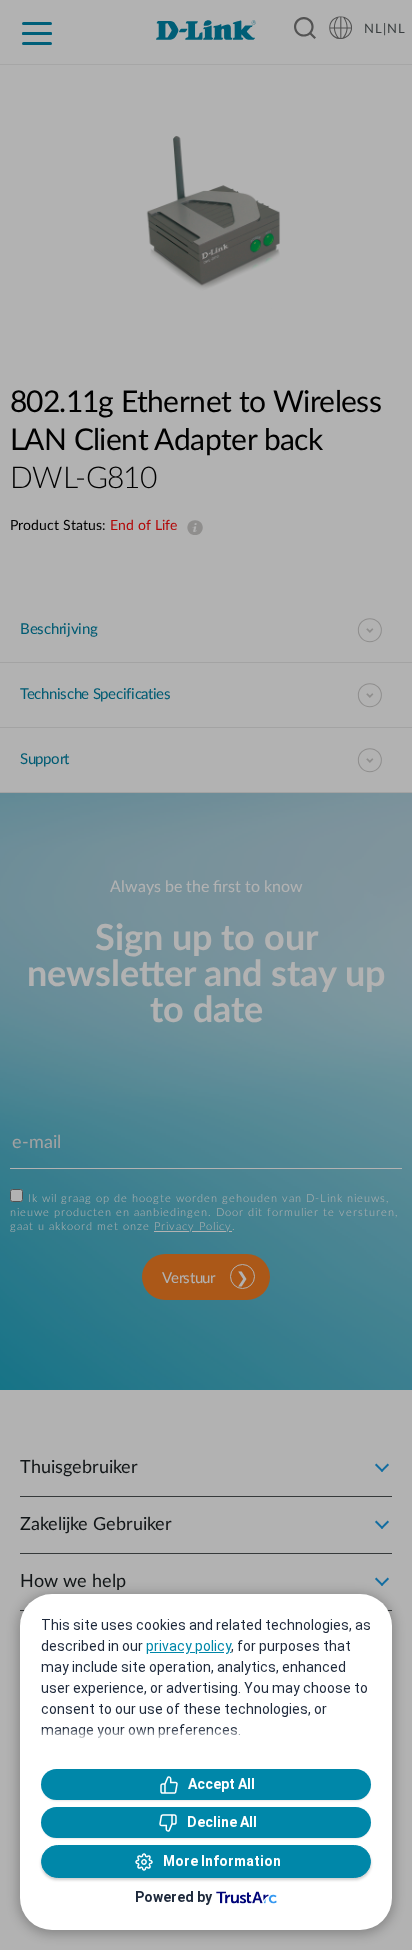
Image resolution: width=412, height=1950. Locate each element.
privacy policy (188, 1646)
